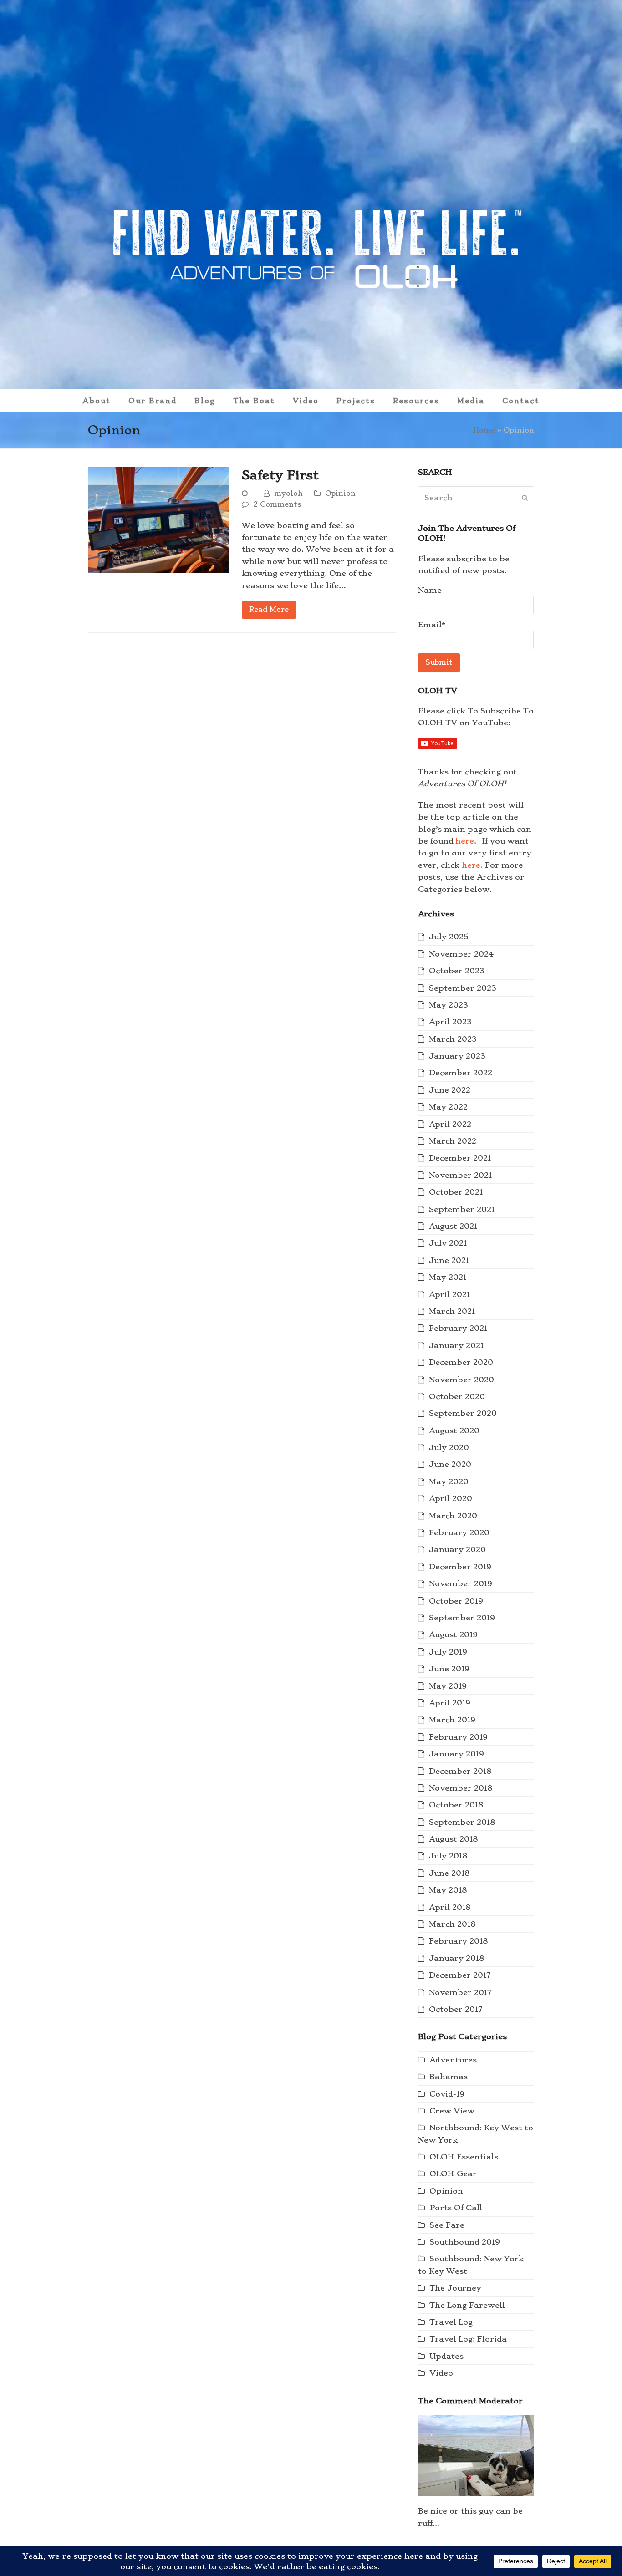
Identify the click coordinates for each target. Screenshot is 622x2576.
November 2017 (460, 1992)
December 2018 (460, 1771)
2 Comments (277, 504)
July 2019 (448, 1652)
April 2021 (449, 1294)
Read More (269, 609)
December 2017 (460, 1975)
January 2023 (457, 1056)
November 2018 (461, 1788)
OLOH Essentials (464, 2157)
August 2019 (453, 1634)
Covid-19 (447, 2094)
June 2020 (450, 1464)
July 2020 (449, 1447)
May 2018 (448, 1890)
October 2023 (457, 971)
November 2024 (461, 954)
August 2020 (454, 1431)
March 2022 (453, 1141)
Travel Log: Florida (468, 2339)
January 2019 (456, 1754)
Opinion (340, 493)
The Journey (455, 2288)
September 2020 (463, 1413)
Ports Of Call (456, 2208)
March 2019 (452, 1720)
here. (472, 865)
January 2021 (456, 1345)
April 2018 (450, 1907)
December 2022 (461, 1073)
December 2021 (460, 1158)
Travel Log (451, 2322)
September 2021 (462, 1209)
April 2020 (451, 1498)
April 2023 (450, 1022)
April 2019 (450, 1703)
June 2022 (450, 1090)
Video (441, 2373)
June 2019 (449, 1669)
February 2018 (458, 1941)
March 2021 (452, 1311)
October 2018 (456, 1805)
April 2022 (450, 1124)
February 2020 (459, 1532)
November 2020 (461, 1380)
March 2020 (453, 1516)
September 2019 (462, 1618)
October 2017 (456, 2009)
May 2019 (448, 1686)
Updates (446, 2356)
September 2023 (463, 988)
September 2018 (462, 1822)
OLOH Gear (453, 2174)
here (465, 841)
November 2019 (461, 1583)
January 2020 (457, 1549)
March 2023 (453, 1039)
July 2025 (449, 937)
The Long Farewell (467, 2305)
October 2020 (457, 1396)
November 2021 (460, 1175)
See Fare (447, 2225)
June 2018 (449, 1873)
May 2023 (449, 1005)
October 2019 (456, 1601)
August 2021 (453, 1226)
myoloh (288, 493)
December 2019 (460, 1567)
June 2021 (449, 1260)
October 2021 (456, 1192)
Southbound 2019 (465, 2242)
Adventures (453, 2060)
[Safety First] (159, 518)
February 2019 (458, 1737)
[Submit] (525, 498)
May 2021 (448, 1277)
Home (484, 430)
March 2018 (452, 1924)
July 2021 (448, 1243)
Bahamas (449, 2077)
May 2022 (448, 1107)
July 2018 (448, 1856)
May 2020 (449, 1481)
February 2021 (458, 1328)
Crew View (452, 2111)
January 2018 (456, 1958)
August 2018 (453, 1839)
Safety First (280, 475)
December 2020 (461, 1362)
